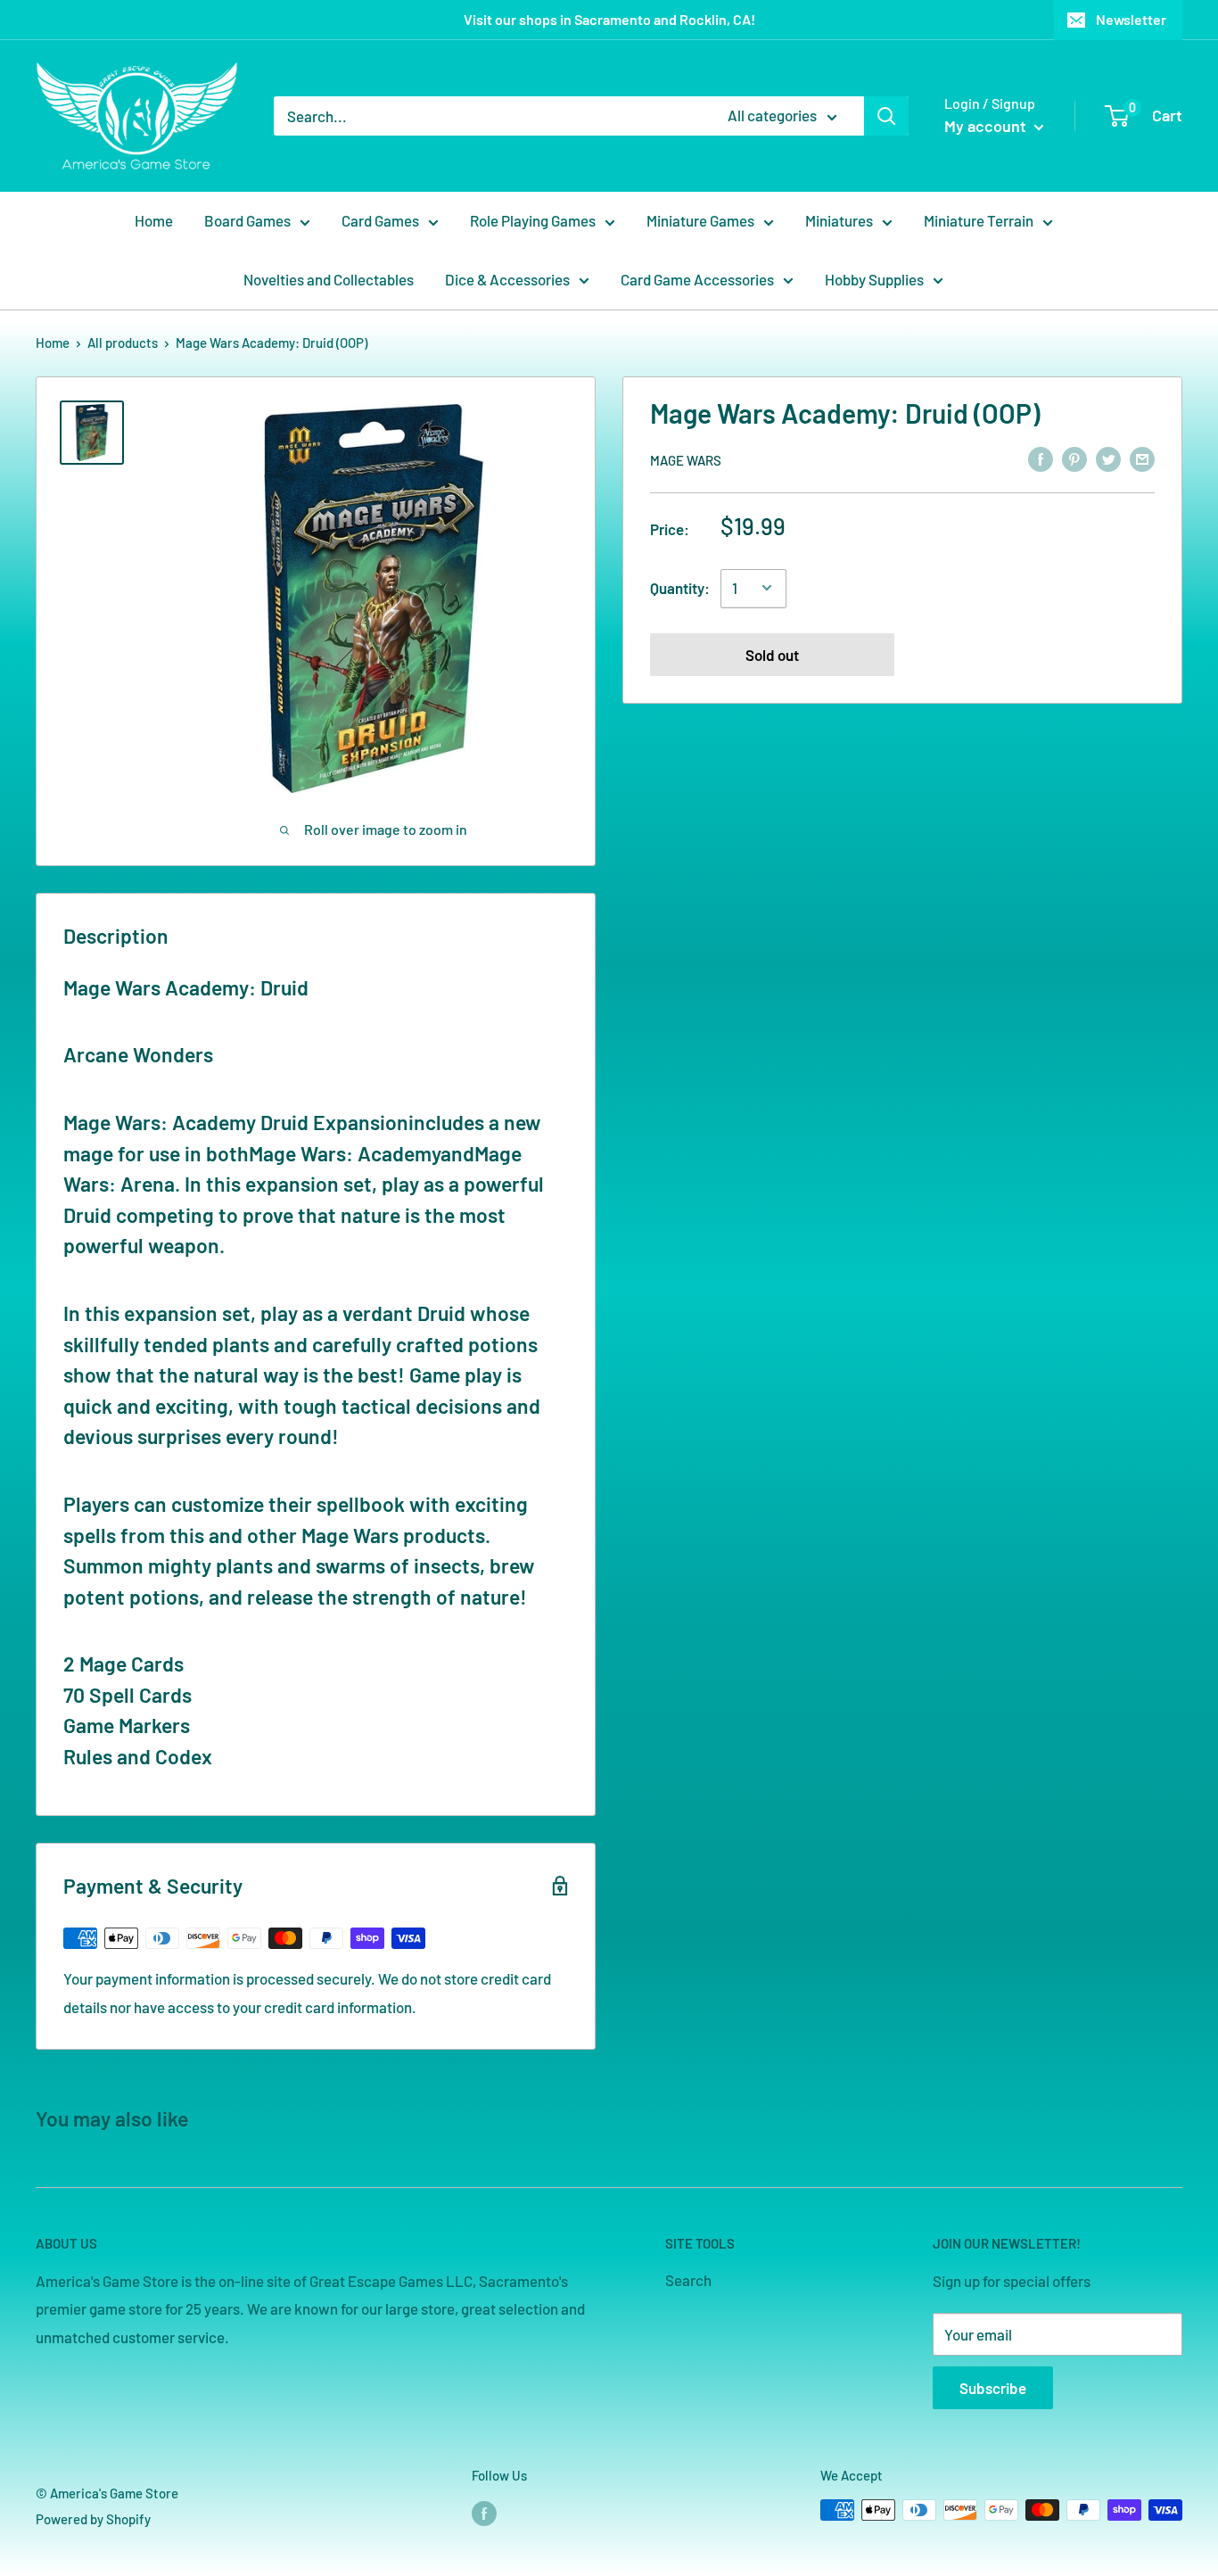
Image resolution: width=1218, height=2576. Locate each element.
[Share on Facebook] (1041, 458)
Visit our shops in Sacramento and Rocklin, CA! (609, 19)
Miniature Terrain (979, 220)
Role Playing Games (533, 220)
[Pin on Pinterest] (1074, 458)
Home (154, 220)
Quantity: (680, 587)
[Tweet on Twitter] (1108, 458)
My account (987, 126)
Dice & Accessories (507, 279)
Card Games (380, 220)
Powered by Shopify (93, 2519)
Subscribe (993, 2388)
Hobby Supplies (874, 279)
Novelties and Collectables (329, 279)
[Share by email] (1142, 458)
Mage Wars (686, 459)
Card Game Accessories (697, 279)
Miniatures (839, 220)
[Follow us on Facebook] (484, 2513)
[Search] (886, 116)
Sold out (772, 654)
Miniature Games (700, 220)
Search (688, 2280)
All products (123, 343)
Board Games (247, 220)
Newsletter (1131, 19)
